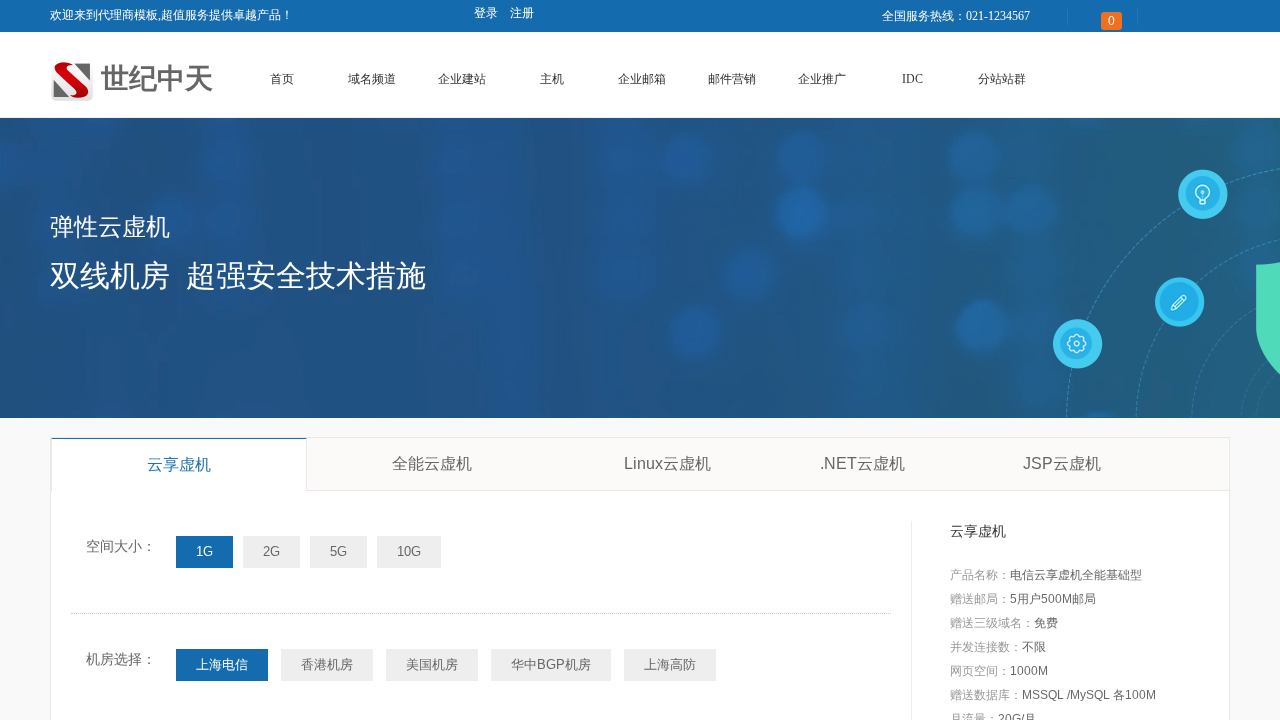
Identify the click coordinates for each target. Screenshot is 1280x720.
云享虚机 (179, 464)
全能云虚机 (432, 463)
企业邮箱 (642, 79)
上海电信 (222, 664)
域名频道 (372, 79)
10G (409, 551)
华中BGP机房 (551, 664)
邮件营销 (732, 79)
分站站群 (1002, 79)
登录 (486, 13)
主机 (552, 79)
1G (204, 551)
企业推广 (822, 79)
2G (271, 551)
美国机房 (432, 664)
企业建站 (462, 79)
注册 (522, 13)
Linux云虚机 (667, 463)
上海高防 (670, 664)
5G (338, 551)
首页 (282, 79)
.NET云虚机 (862, 463)
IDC (912, 79)
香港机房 (327, 664)
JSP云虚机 (1062, 463)
